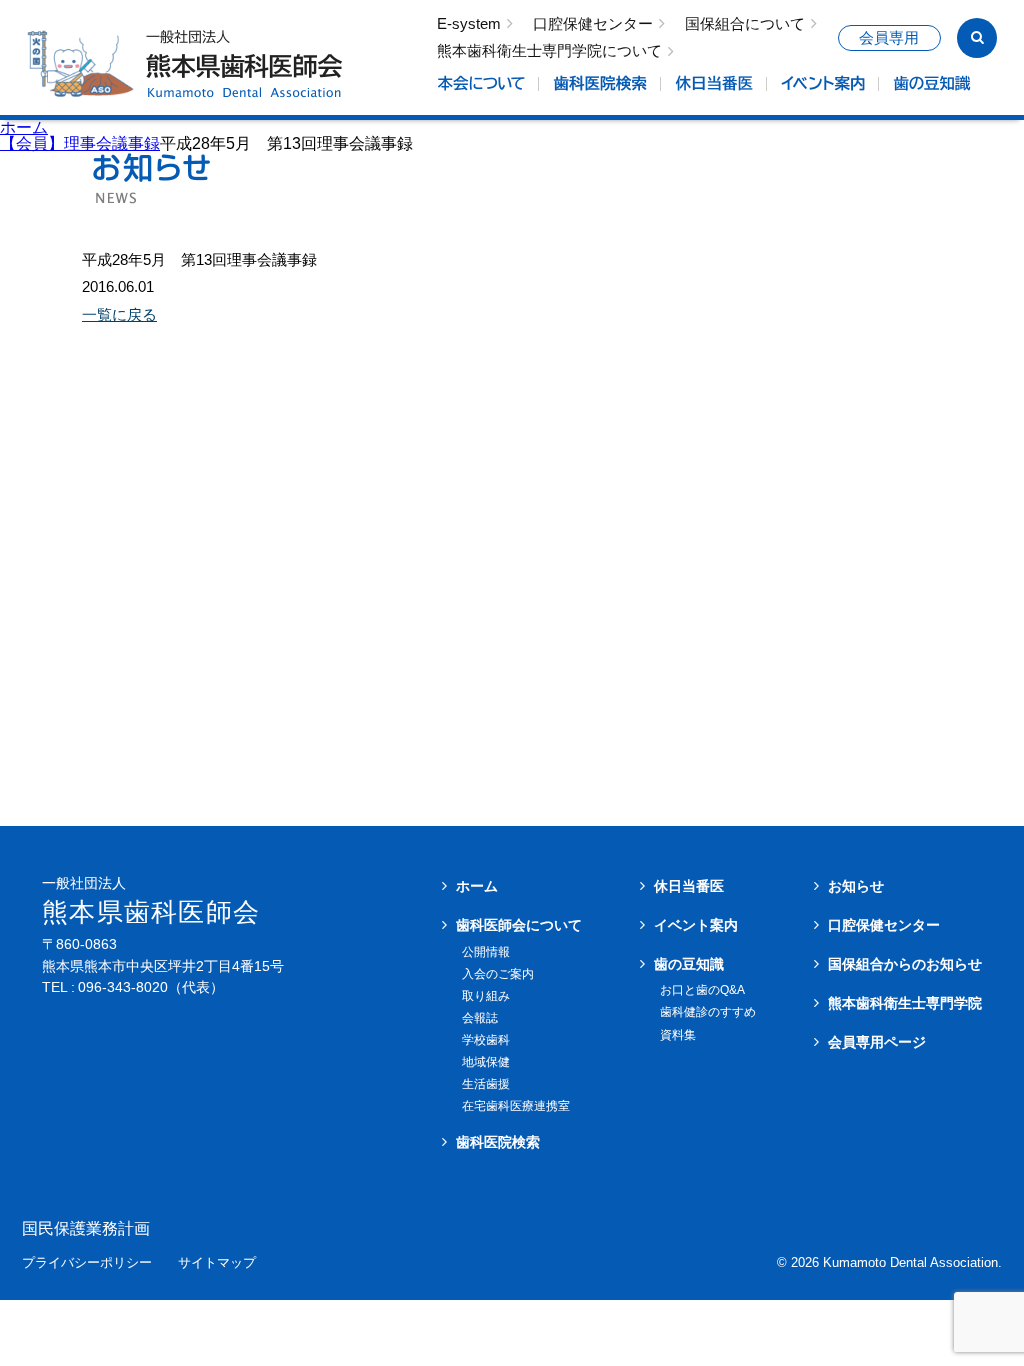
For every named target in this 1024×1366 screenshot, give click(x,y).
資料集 (678, 1035)
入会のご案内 (498, 974)
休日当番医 (689, 886)
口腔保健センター (593, 24)
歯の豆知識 (689, 964)
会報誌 (480, 1018)
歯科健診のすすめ (708, 1012)
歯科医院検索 (498, 1142)
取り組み (486, 996)
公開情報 (486, 952)
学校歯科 (486, 1040)
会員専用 (889, 38)
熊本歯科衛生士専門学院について (549, 51)
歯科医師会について (519, 925)
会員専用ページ (877, 1042)
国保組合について (745, 24)
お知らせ (856, 886)
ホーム (24, 127)
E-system (469, 24)
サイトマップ (217, 1263)
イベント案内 (696, 925)
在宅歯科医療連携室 (516, 1106)
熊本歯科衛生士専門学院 (905, 1003)
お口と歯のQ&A (702, 990)
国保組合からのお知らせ (905, 964)
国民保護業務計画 (86, 1229)
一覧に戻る (119, 314)
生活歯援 (486, 1084)
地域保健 (486, 1062)
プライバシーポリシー (87, 1263)
